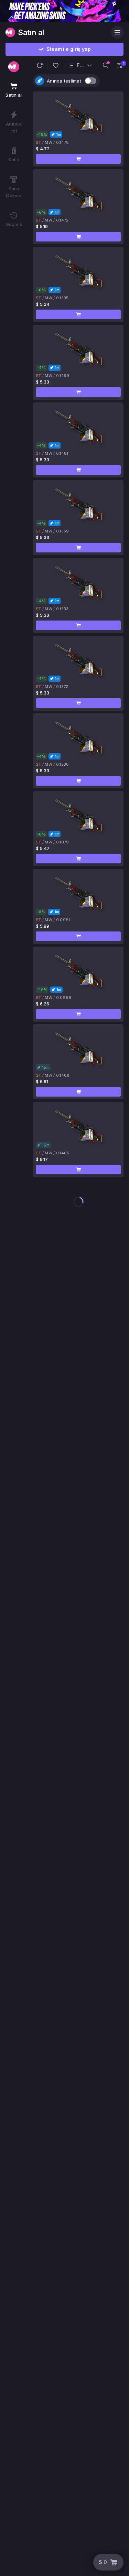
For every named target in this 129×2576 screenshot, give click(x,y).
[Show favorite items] (56, 65)
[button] (40, 65)
